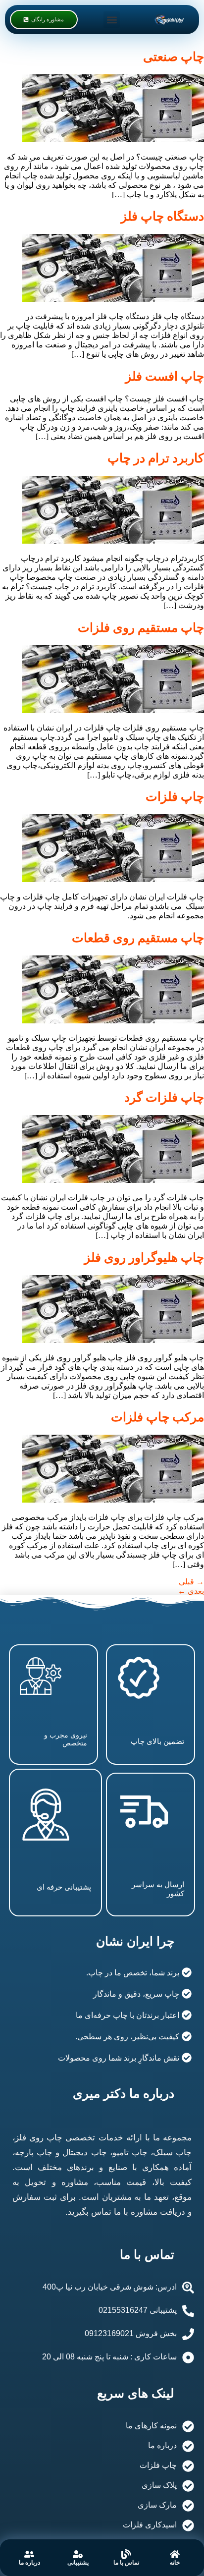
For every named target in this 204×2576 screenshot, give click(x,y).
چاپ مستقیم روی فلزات (141, 628)
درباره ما (29, 2563)
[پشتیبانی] (78, 2554)
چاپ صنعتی (174, 57)
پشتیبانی (78, 2563)
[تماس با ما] (126, 2554)
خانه (175, 2563)
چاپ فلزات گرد (164, 1097)
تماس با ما (126, 2563)
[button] (112, 20)
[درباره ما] (29, 2554)
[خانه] (175, 2554)
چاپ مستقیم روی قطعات (138, 938)
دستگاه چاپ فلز (162, 216)
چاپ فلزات (175, 797)
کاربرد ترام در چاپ (156, 458)
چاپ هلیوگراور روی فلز (144, 1258)
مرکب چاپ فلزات (157, 1417)
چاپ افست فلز (165, 376)
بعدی (191, 1591)
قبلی (191, 1582)
